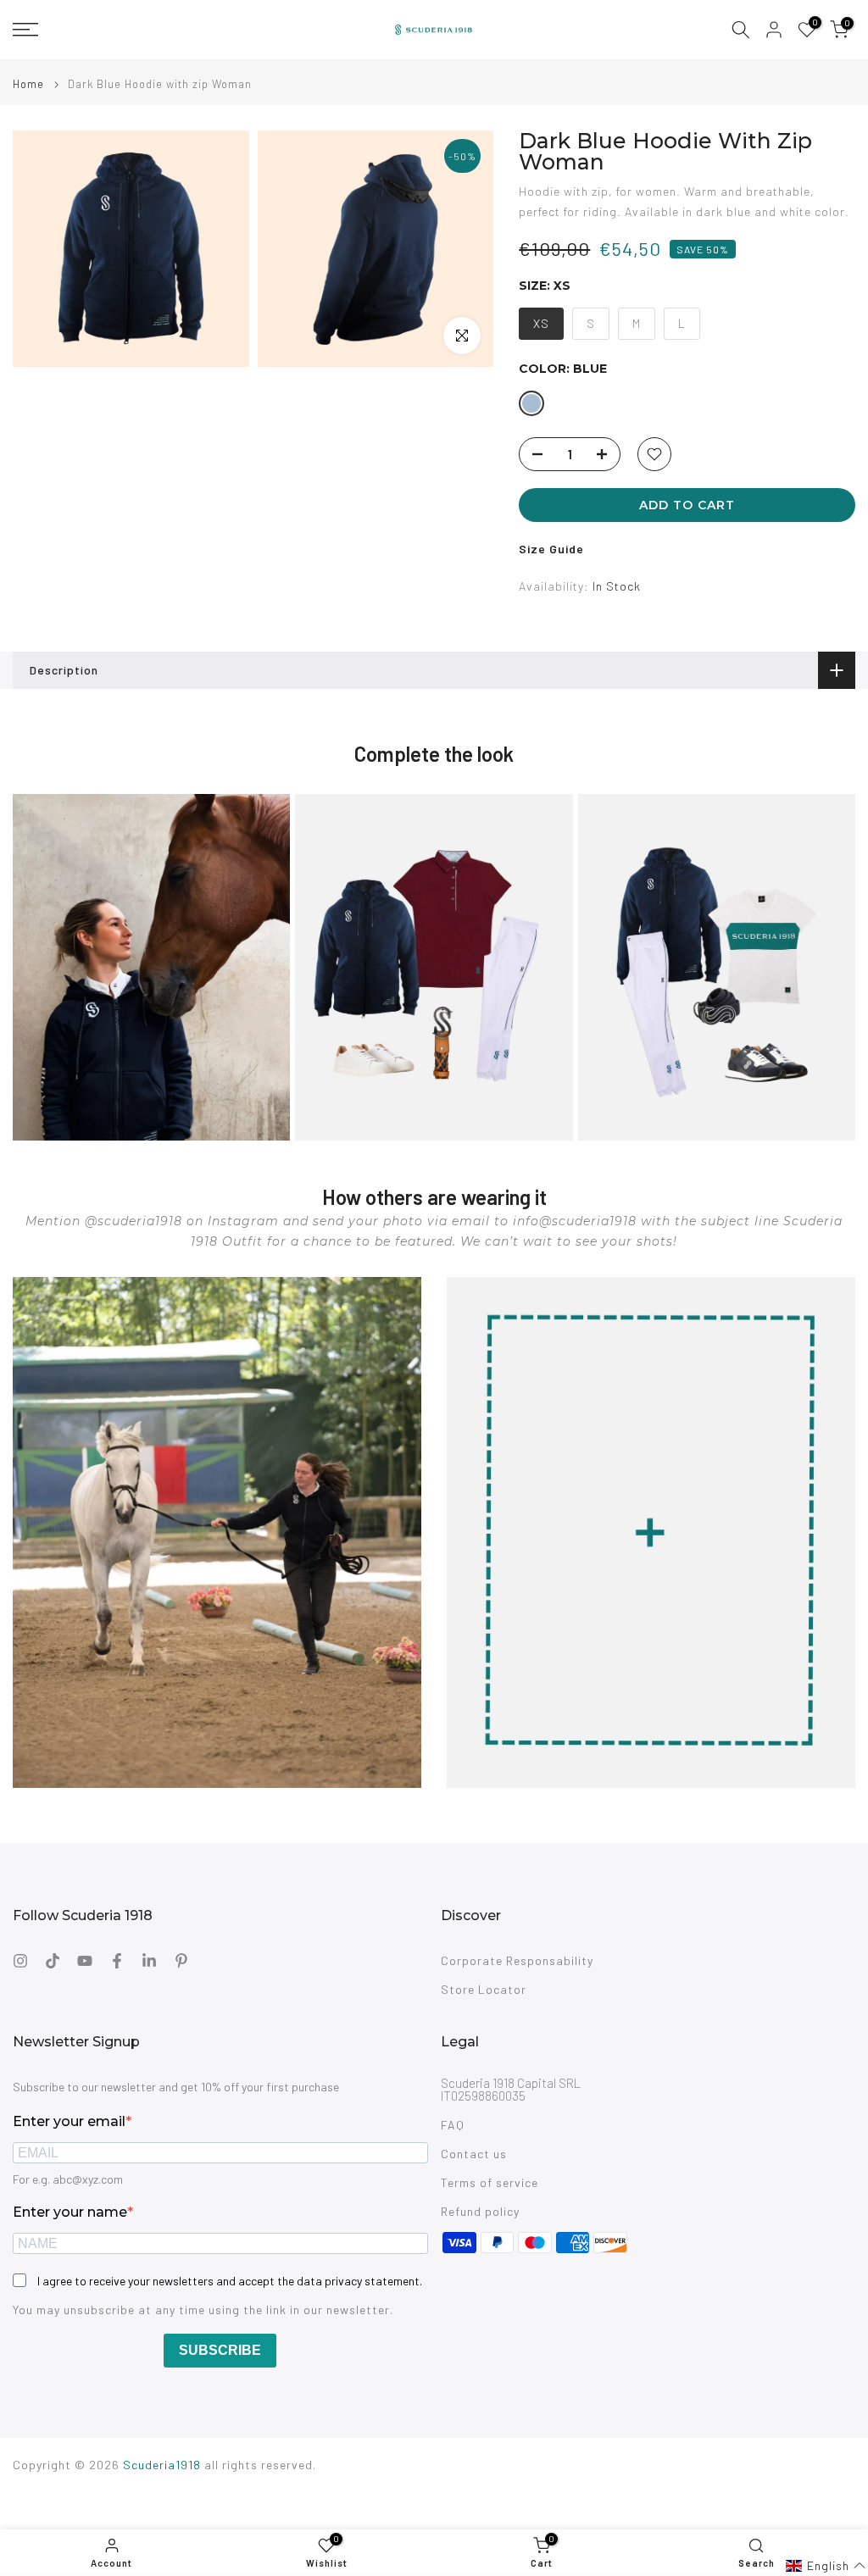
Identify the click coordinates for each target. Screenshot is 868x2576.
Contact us (474, 2154)
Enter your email (69, 2121)
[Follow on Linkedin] (149, 1961)
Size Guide (551, 549)
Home (28, 84)
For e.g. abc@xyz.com (68, 2179)
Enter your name (70, 2212)
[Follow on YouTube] (85, 1961)
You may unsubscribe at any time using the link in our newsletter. (203, 2310)
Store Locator (484, 1989)
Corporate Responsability (517, 1960)
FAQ (453, 2125)
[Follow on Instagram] (20, 1961)
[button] (826, 2566)
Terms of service (490, 2182)
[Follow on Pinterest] (181, 1961)
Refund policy (480, 2211)
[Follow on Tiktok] (53, 1961)
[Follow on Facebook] (117, 1961)
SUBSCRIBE (220, 2350)
